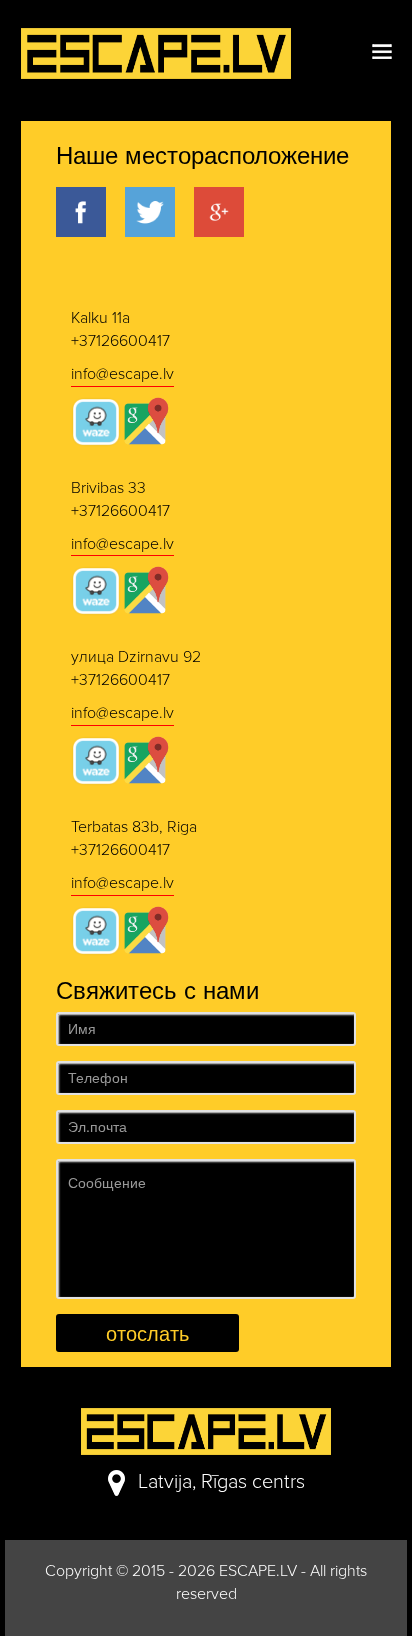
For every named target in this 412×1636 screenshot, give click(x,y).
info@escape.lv (122, 374)
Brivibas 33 (108, 488)
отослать (147, 1332)
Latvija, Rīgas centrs (221, 1482)
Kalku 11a (100, 318)
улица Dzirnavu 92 (136, 657)
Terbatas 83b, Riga (134, 827)
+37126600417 (120, 341)
